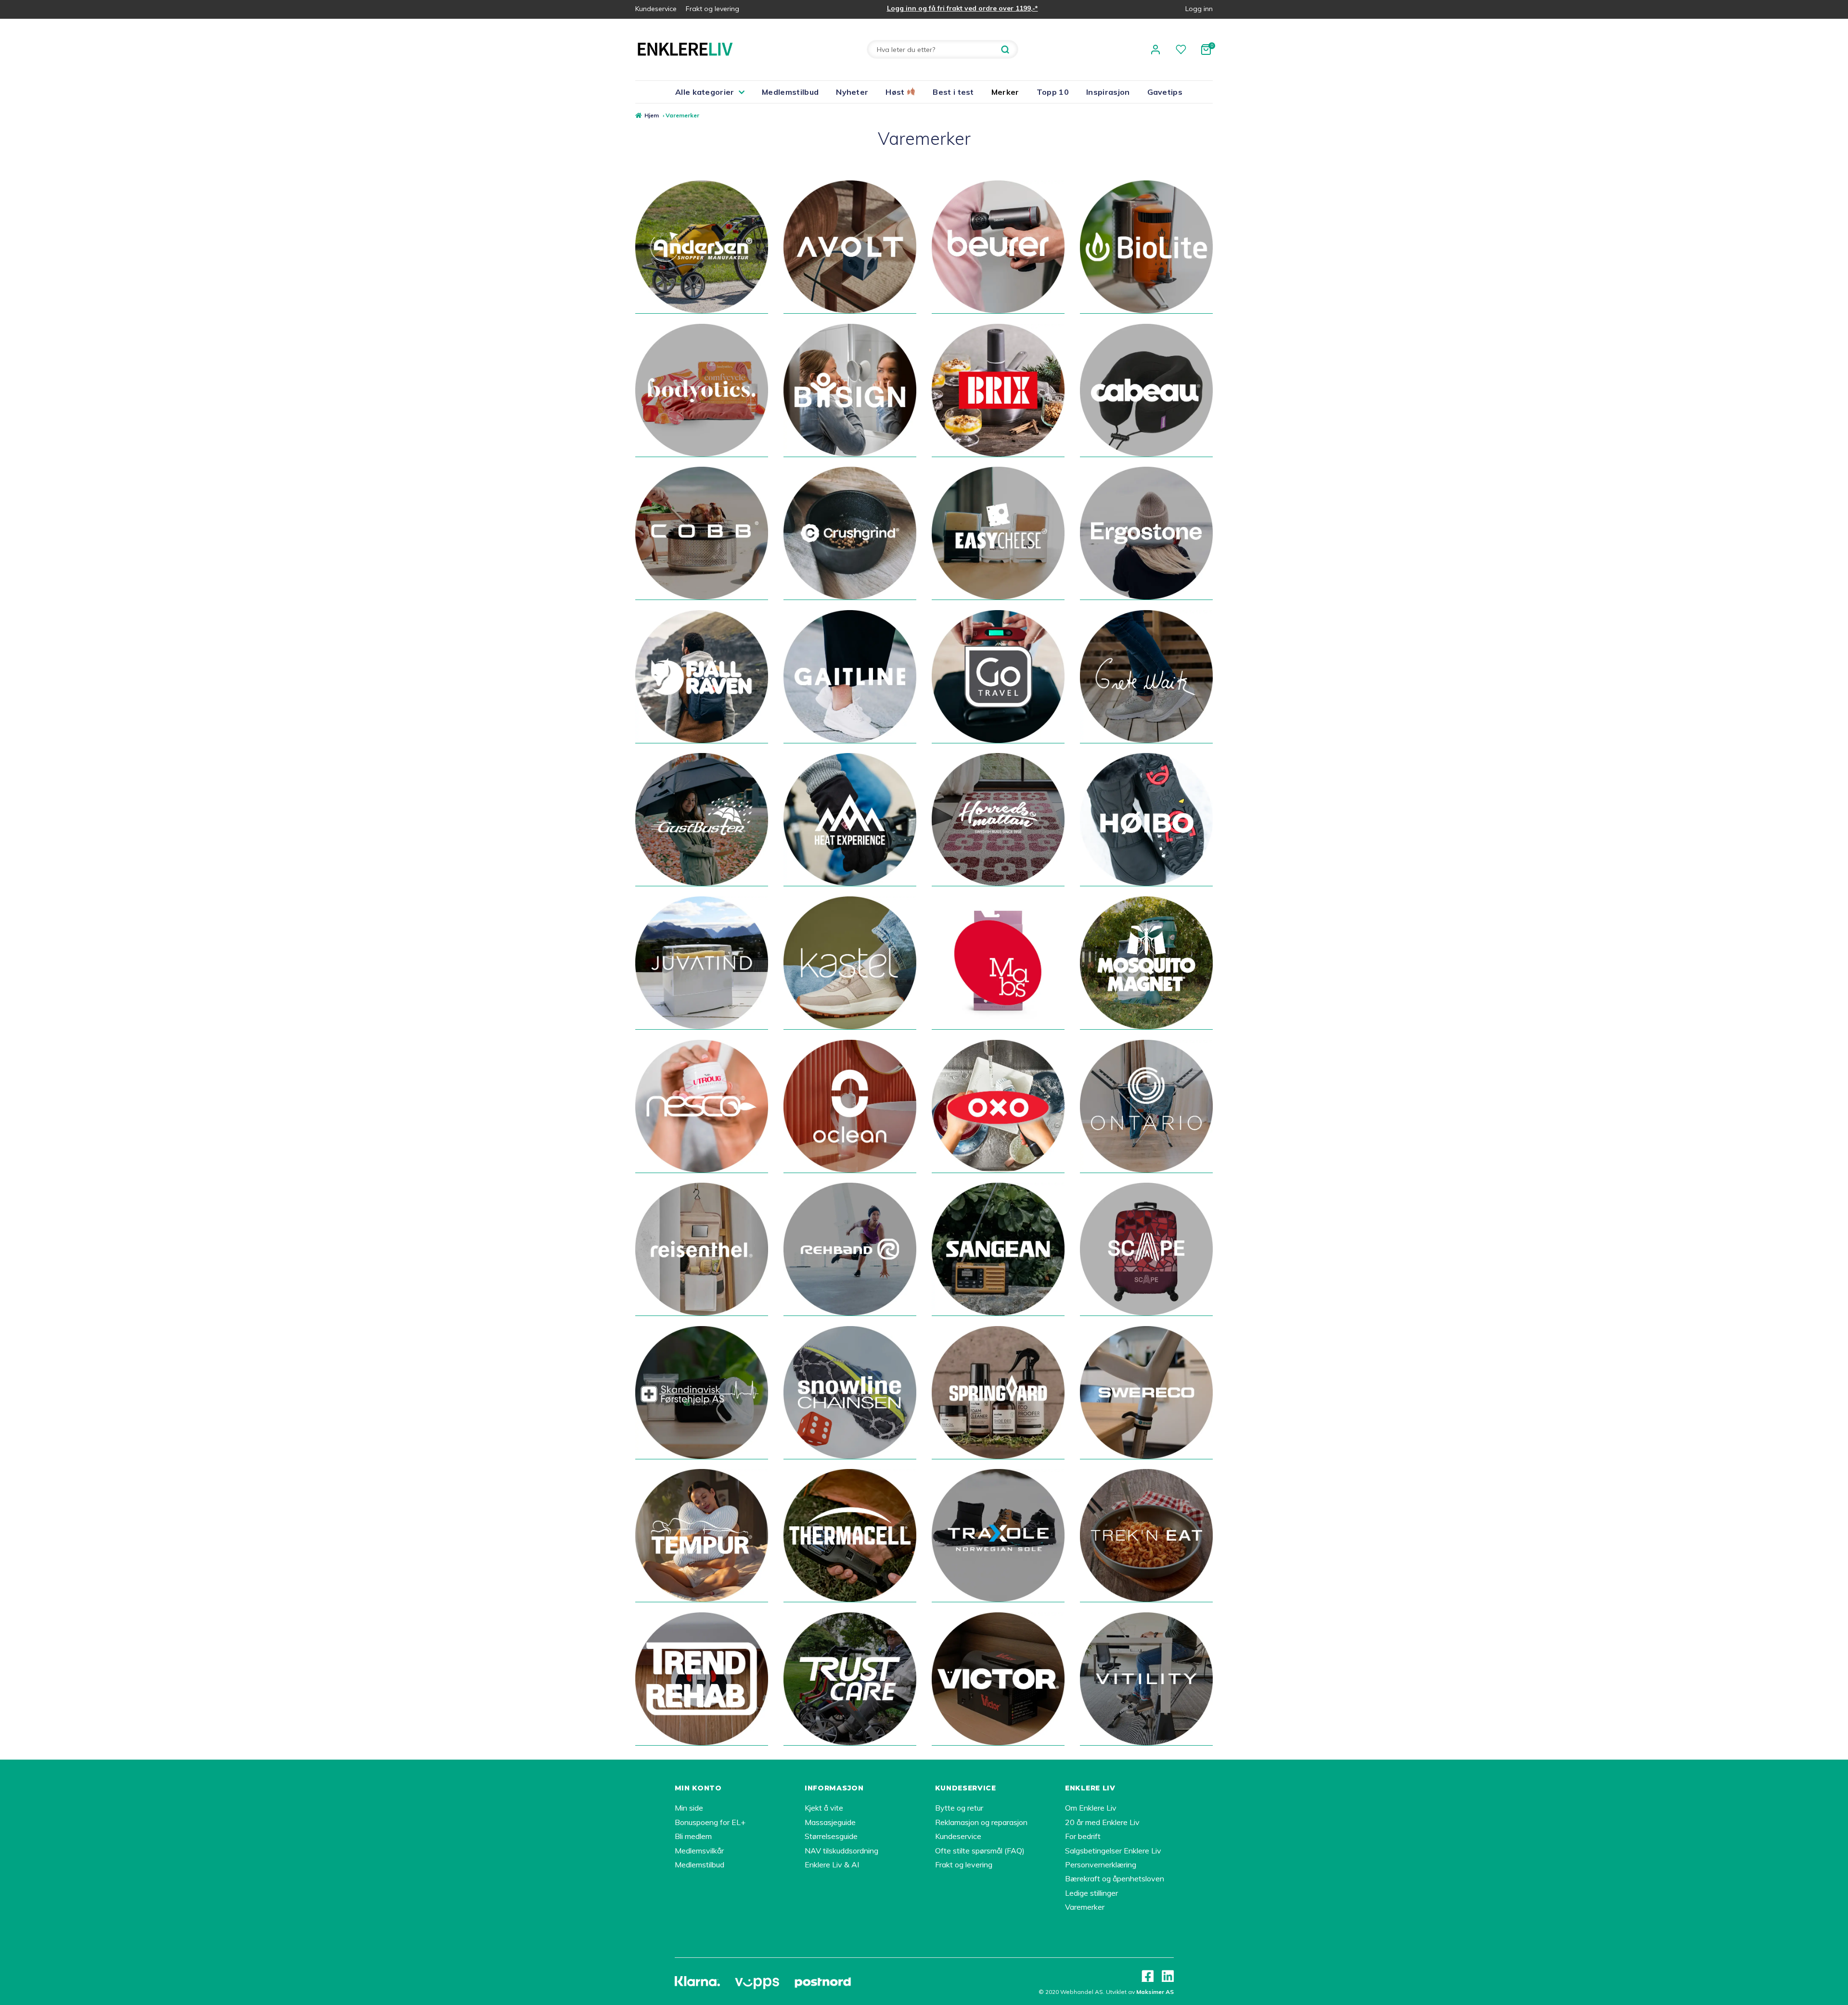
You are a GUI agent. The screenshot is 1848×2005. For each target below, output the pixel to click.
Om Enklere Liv (1091, 1808)
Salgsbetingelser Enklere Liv (1113, 1851)
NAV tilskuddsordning (841, 1851)
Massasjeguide (830, 1822)
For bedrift (1083, 1836)
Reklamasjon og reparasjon (981, 1822)
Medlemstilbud (790, 92)
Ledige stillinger (1091, 1893)
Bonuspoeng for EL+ (710, 1822)
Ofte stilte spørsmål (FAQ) (980, 1851)
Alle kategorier (705, 92)
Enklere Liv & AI (832, 1865)
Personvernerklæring (1101, 1865)
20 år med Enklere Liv (1102, 1822)
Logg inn (1199, 9)
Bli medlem (693, 1836)
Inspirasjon (1108, 92)
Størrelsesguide (831, 1836)
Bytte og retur (959, 1808)
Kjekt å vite (824, 1808)
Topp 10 (1053, 92)
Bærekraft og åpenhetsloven (1115, 1878)
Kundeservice (656, 9)
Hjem (652, 115)
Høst (896, 92)
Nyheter (852, 92)
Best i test (953, 92)
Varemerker (1085, 1907)
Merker (1005, 92)
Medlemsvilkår (699, 1851)
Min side (689, 1808)
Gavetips (1165, 92)
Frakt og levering (712, 9)
